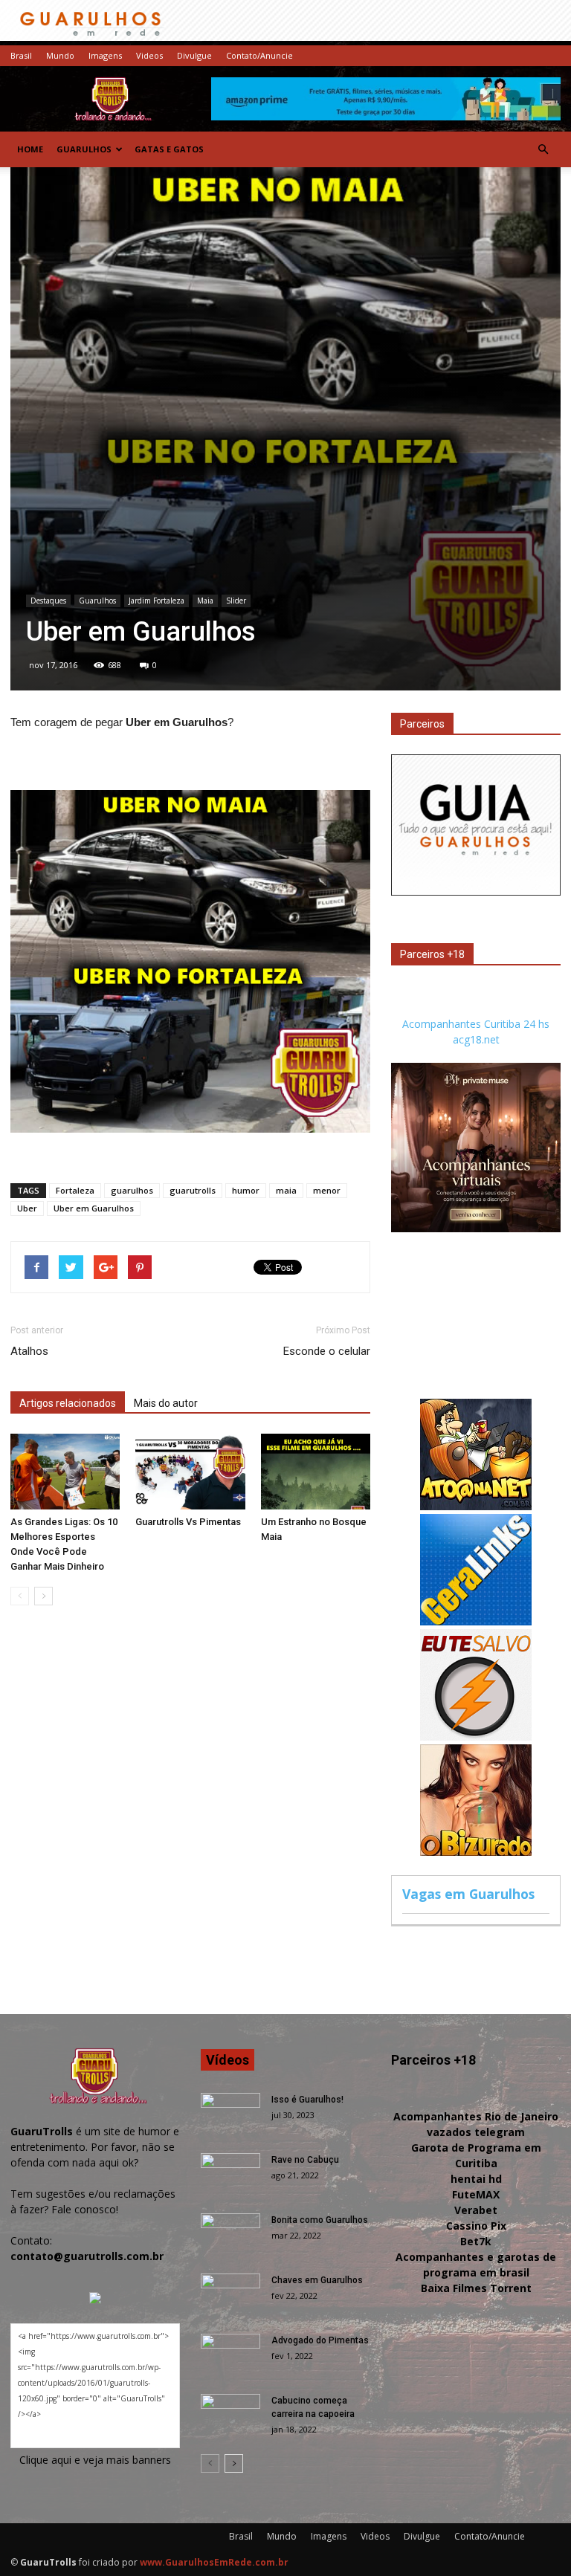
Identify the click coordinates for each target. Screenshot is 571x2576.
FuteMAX (476, 2194)
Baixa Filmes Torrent (476, 2288)
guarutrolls (193, 1190)
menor (327, 1190)
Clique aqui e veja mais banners (95, 2460)
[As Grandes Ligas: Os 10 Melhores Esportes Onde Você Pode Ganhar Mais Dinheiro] (65, 1471)
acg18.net (476, 1039)
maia (286, 1190)
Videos (149, 55)
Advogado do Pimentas (320, 2340)
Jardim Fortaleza (157, 601)
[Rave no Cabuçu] (230, 2174)
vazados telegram (476, 2132)
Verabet (476, 2210)
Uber (27, 1208)
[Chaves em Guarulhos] (230, 2294)
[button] (543, 149)
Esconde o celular (327, 1351)
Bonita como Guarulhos (320, 2220)
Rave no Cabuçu (305, 2160)
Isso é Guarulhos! (307, 2100)
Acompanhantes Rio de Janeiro (476, 2116)
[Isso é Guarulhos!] (230, 2114)
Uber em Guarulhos (94, 1208)
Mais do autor (166, 1403)
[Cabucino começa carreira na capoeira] (230, 2415)
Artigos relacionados (68, 1403)
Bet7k (476, 2241)
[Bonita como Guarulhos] (230, 2234)
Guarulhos (84, 149)
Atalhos (29, 1351)
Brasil (21, 55)
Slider (236, 601)
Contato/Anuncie (259, 55)
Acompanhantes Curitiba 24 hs (476, 1024)
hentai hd (476, 2179)
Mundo (60, 55)
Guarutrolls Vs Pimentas (188, 1522)
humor (246, 1190)
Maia (205, 601)
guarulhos (132, 1190)
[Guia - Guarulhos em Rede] (476, 891)
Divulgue (194, 55)
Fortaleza (75, 1190)
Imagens (105, 55)
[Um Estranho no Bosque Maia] (316, 1471)
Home (30, 149)
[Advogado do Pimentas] (230, 2355)
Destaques (48, 601)
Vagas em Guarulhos (468, 1894)
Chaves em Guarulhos (317, 2280)
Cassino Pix (476, 2226)
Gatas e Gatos (169, 149)
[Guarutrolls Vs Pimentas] (190, 1471)
